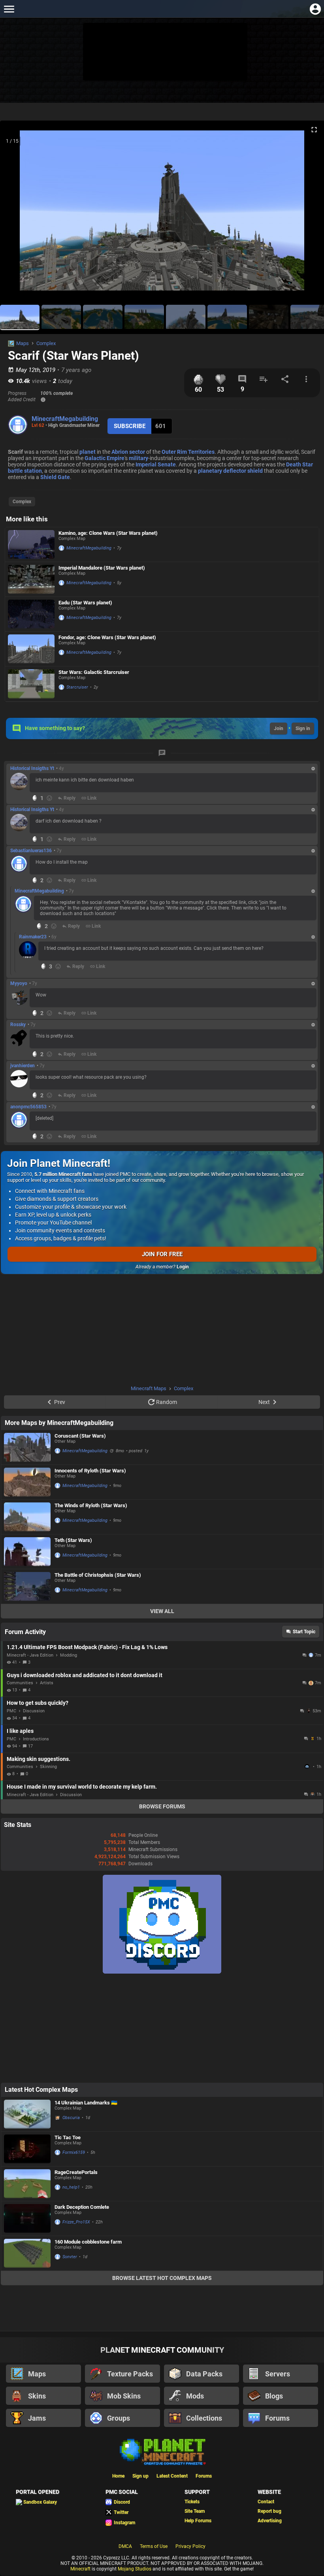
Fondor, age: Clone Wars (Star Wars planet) (107, 637)
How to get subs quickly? (38, 1703)
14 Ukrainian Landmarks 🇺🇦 (86, 2103)
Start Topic (304, 1632)
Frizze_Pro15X (76, 2222)
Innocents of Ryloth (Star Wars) (90, 1471)
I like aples (20, 1731)
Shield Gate (55, 477)
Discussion (34, 1711)
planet (88, 452)
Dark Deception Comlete (82, 2207)
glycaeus (308, 1766)
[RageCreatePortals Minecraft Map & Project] (27, 2184)
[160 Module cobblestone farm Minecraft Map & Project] (27, 2253)
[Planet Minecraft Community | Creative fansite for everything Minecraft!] (162, 2451)
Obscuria (71, 2118)
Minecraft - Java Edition (30, 1655)
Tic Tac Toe (68, 2137)
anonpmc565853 (28, 1107)
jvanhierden (23, 1066)
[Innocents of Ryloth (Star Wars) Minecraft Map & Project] (27, 1482)
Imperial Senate (156, 464)
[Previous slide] (16, 214)
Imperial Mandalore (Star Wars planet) (102, 568)
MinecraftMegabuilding (65, 419)
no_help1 (71, 2187)
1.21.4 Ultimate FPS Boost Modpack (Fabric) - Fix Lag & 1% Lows (87, 1647)
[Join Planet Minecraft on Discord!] (162, 1972)
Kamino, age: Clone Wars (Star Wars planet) (108, 533)
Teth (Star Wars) (73, 1540)
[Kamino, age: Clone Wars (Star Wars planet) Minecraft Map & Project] (31, 544)
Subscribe (130, 426)
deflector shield (243, 471)
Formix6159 (74, 2152)
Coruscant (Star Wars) (80, 1436)
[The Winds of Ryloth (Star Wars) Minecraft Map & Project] (27, 1517)
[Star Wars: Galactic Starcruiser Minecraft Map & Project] (31, 684)
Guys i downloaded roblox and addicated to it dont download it (85, 1675)
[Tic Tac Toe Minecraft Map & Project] (27, 2149)
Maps (23, 343)
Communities (20, 1683)
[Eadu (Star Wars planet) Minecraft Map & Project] (31, 614)
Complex (46, 343)
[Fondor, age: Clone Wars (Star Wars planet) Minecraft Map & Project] (31, 649)
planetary (210, 471)
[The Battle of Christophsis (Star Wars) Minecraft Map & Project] (27, 1586)
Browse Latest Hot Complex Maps (162, 2278)
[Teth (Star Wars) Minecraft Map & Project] (27, 1552)
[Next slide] (308, 214)
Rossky (18, 1025)
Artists (47, 1683)
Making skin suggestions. (39, 1759)
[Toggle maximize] (314, 130)
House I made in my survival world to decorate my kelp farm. (82, 1787)
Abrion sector (128, 452)
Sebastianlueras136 (31, 851)
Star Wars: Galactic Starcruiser (94, 672)
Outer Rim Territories (188, 452)
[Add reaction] (49, 798)
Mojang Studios (135, 2569)
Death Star (300, 464)
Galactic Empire (105, 458)
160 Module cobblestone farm (88, 2242)
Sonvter (70, 2257)
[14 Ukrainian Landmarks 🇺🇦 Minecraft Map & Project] (27, 2114)
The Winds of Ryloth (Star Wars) (91, 1505)
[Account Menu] (315, 9)
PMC (11, 1711)
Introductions (36, 1739)
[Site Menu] (9, 9)
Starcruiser (77, 687)
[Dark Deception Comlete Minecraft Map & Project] (27, 2218)
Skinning (48, 1767)
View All (162, 1611)
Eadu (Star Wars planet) (85, 603)
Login (183, 1267)
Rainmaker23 (33, 937)
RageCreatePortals (76, 2172)
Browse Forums (162, 1806)
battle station (25, 471)
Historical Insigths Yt (32, 768)
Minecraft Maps (149, 1388)
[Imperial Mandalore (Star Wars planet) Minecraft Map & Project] (31, 579)
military (138, 458)
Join (279, 728)
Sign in (303, 728)
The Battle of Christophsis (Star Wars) (98, 1575)
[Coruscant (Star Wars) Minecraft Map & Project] (27, 1447)
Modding (69, 1655)
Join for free (162, 1254)
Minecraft (80, 2569)
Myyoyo (19, 983)
